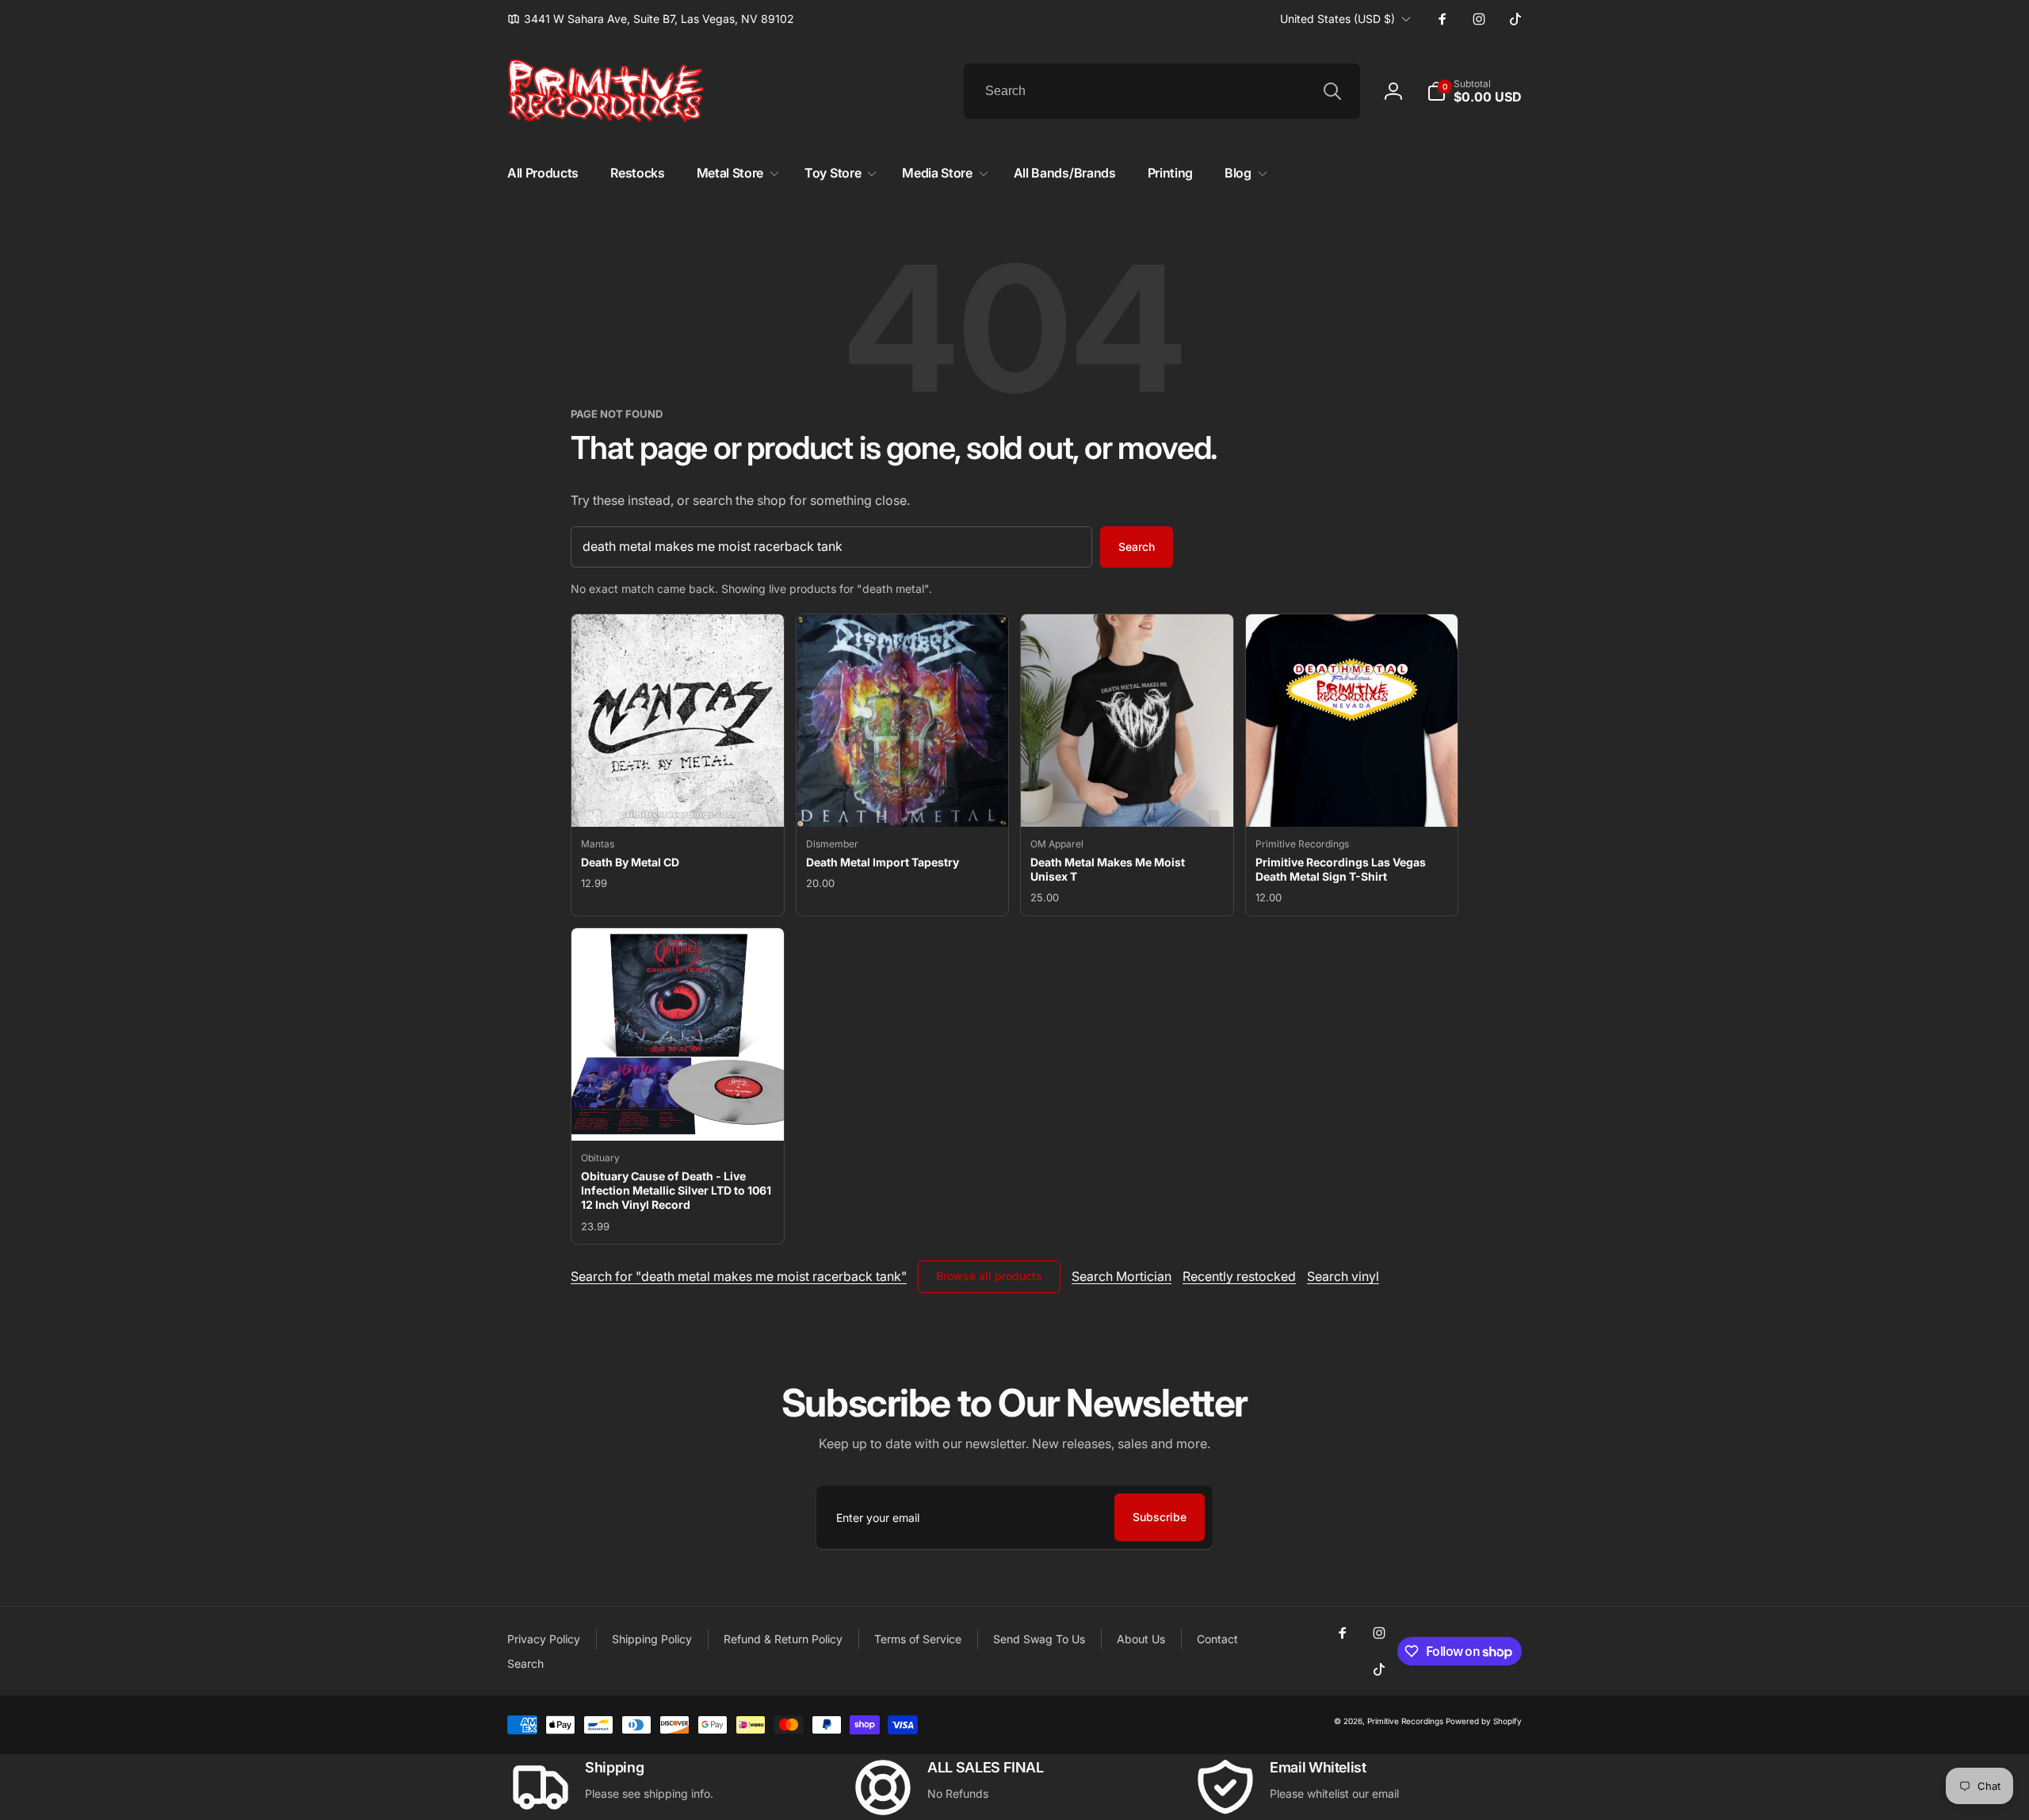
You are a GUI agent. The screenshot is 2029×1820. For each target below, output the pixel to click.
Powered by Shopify (1484, 1721)
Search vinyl (1343, 1276)
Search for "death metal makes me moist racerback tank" (739, 1276)
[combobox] (1162, 91)
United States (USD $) (1337, 19)
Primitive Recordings (1405, 1721)
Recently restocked (1239, 1276)
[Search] (1332, 91)
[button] (1474, 91)
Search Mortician (1121, 1276)
